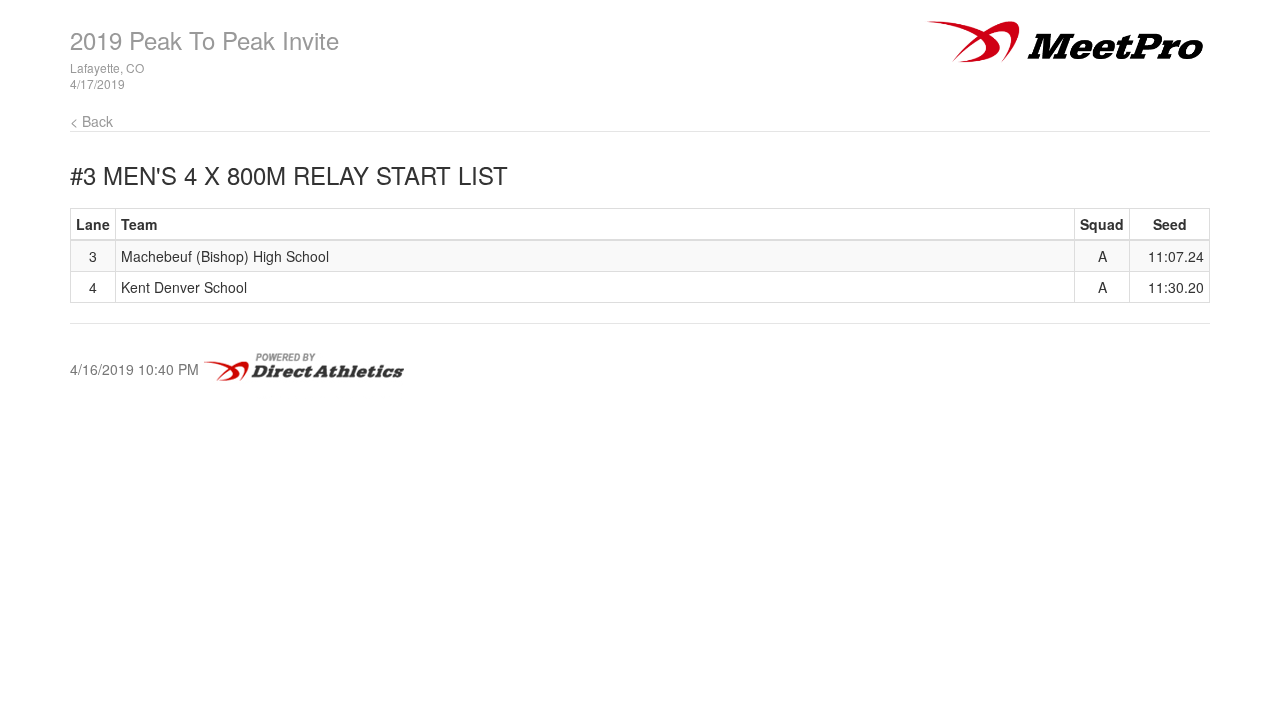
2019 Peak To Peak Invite (204, 39)
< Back (91, 121)
